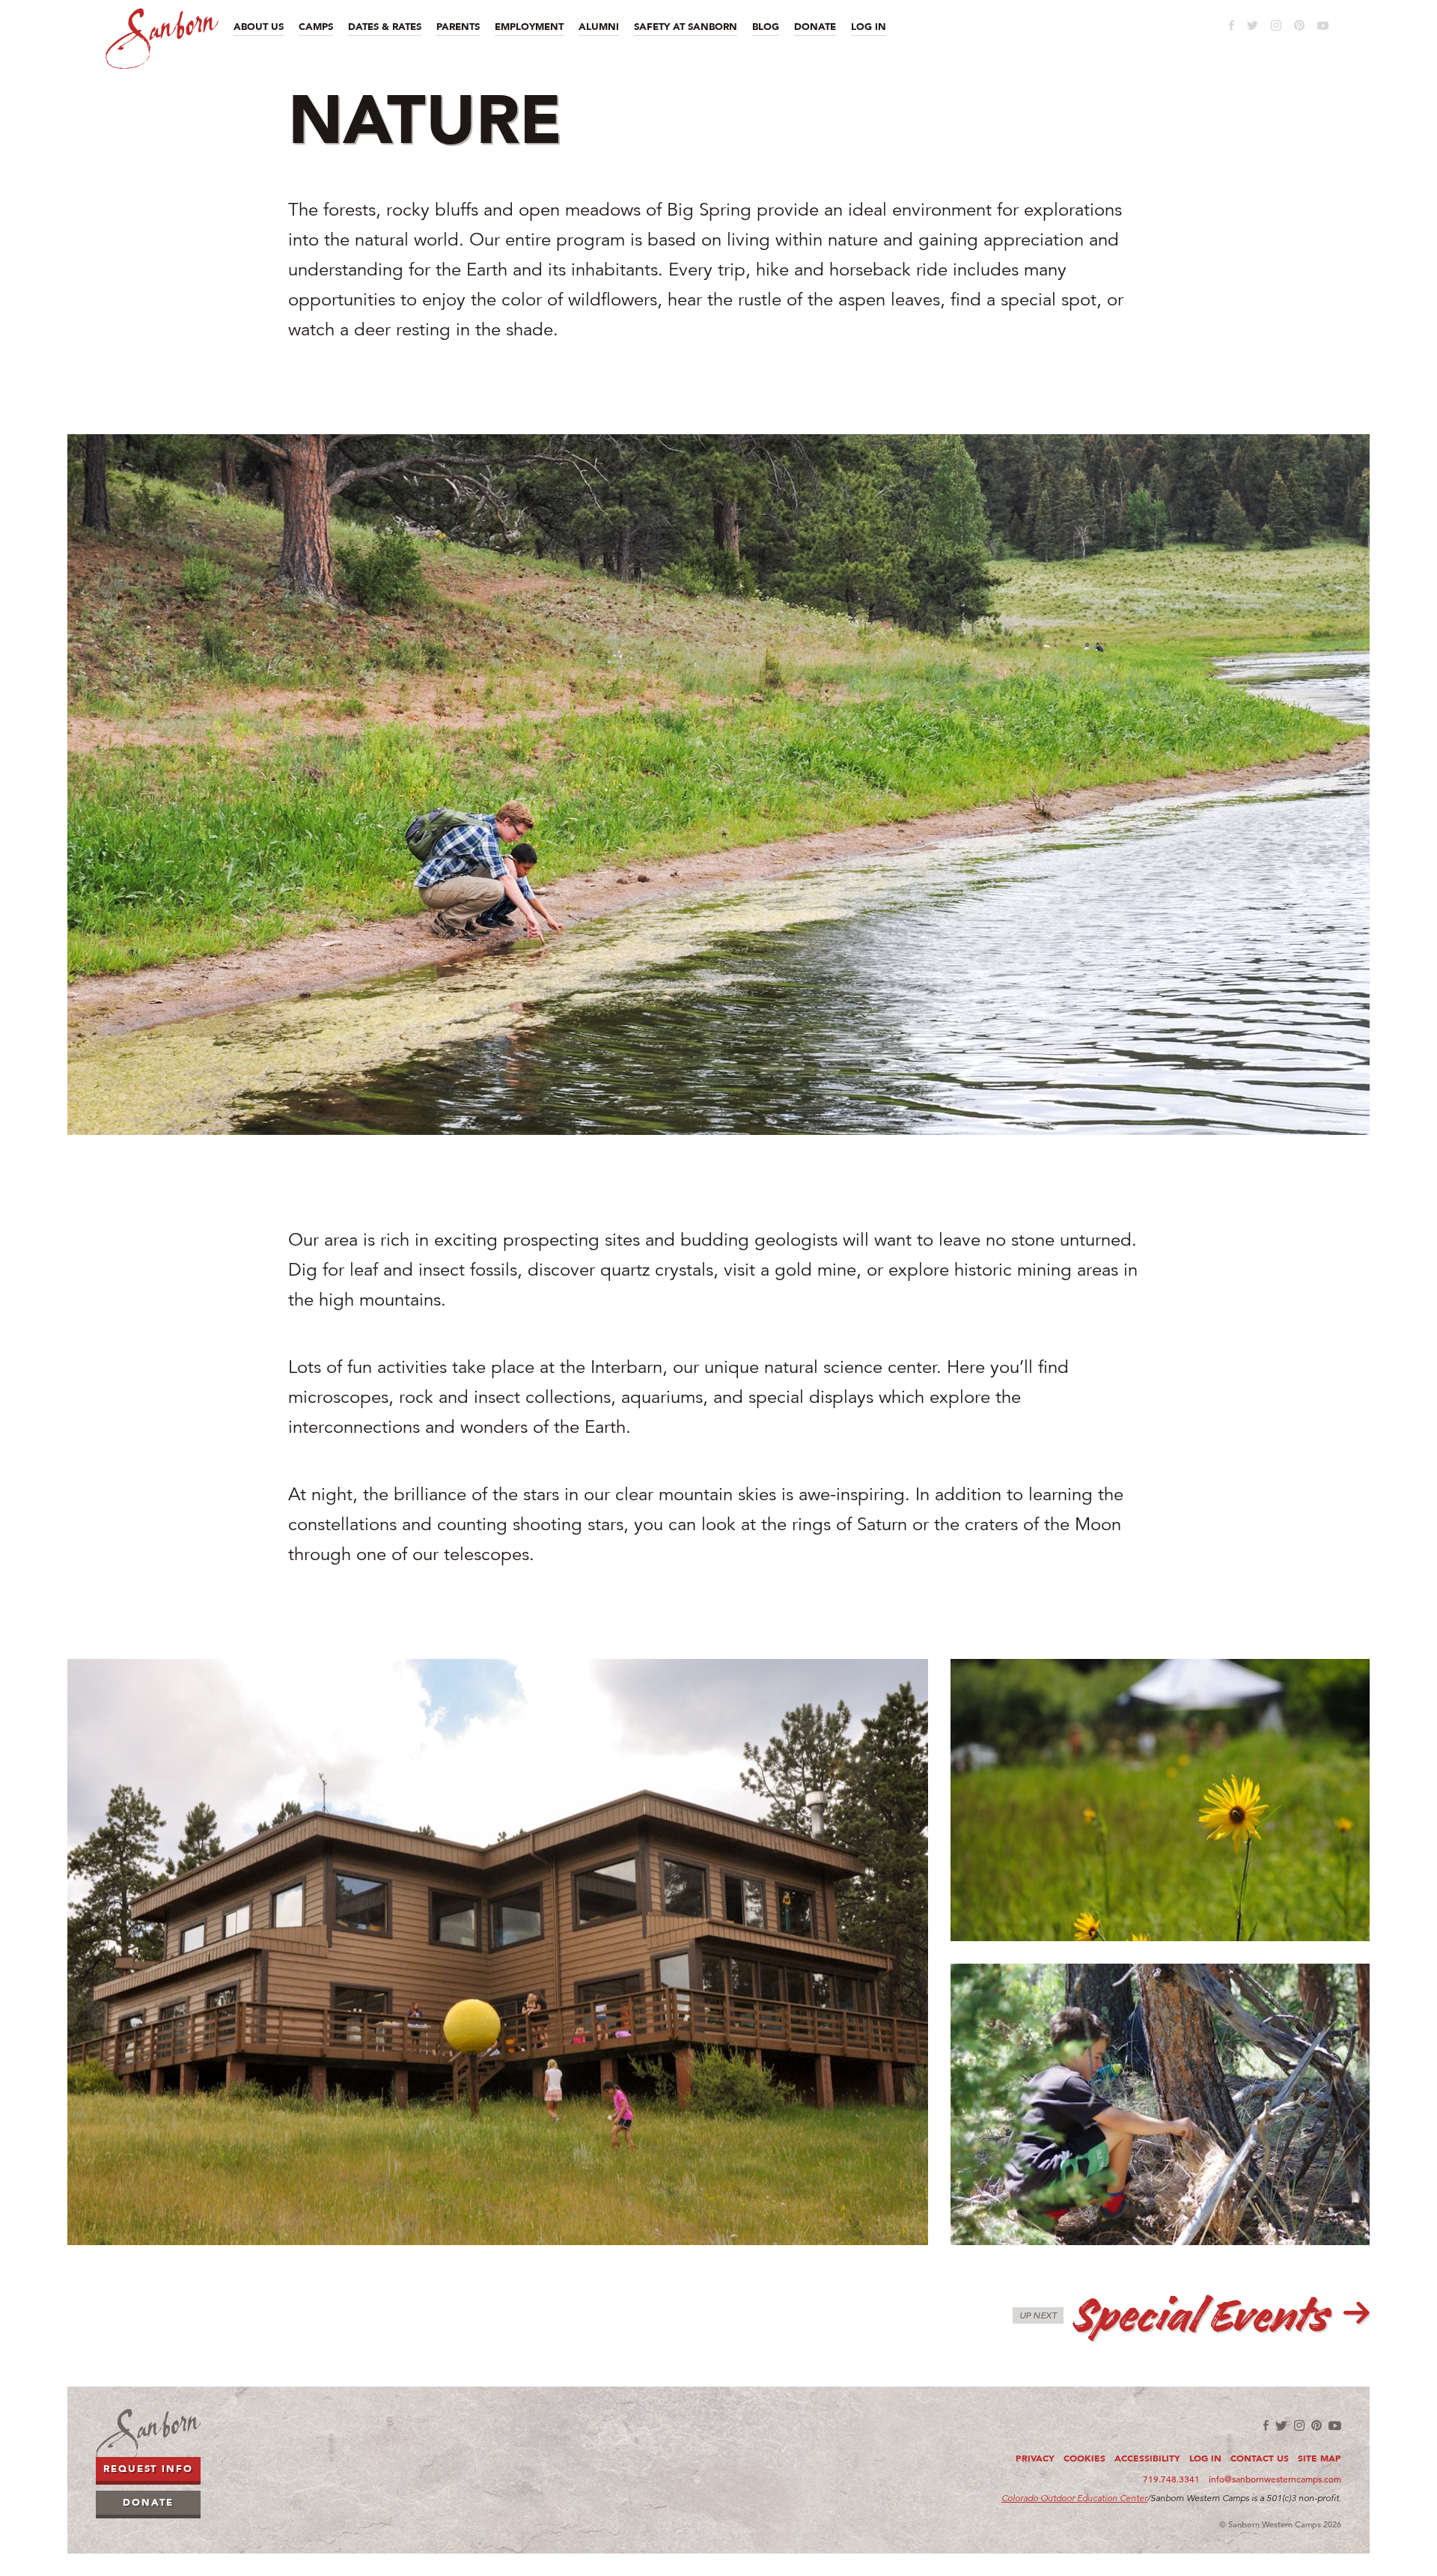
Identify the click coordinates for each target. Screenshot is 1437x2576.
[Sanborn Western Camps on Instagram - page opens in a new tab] (1276, 25)
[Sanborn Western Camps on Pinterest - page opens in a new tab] (1299, 25)
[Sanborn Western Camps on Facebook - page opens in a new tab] (1232, 25)
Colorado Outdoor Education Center (1074, 2498)
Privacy (1035, 2458)
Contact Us (1260, 2458)
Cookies (1084, 2458)
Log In (1205, 2458)
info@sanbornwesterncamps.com (1275, 2479)
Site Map (1319, 2458)
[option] (718, 785)
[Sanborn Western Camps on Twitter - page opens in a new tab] (1253, 25)
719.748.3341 (1171, 2479)
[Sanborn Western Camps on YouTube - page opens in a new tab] (1323, 26)
